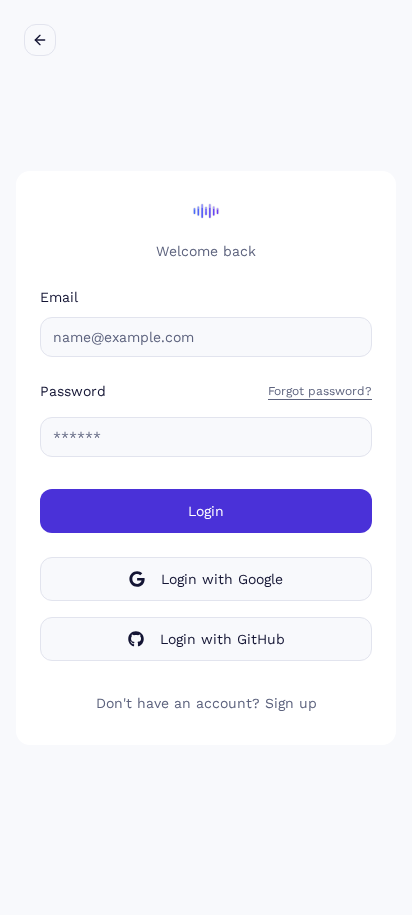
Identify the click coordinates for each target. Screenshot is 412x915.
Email (59, 297)
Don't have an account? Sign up (206, 703)
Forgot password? (320, 391)
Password (73, 391)
